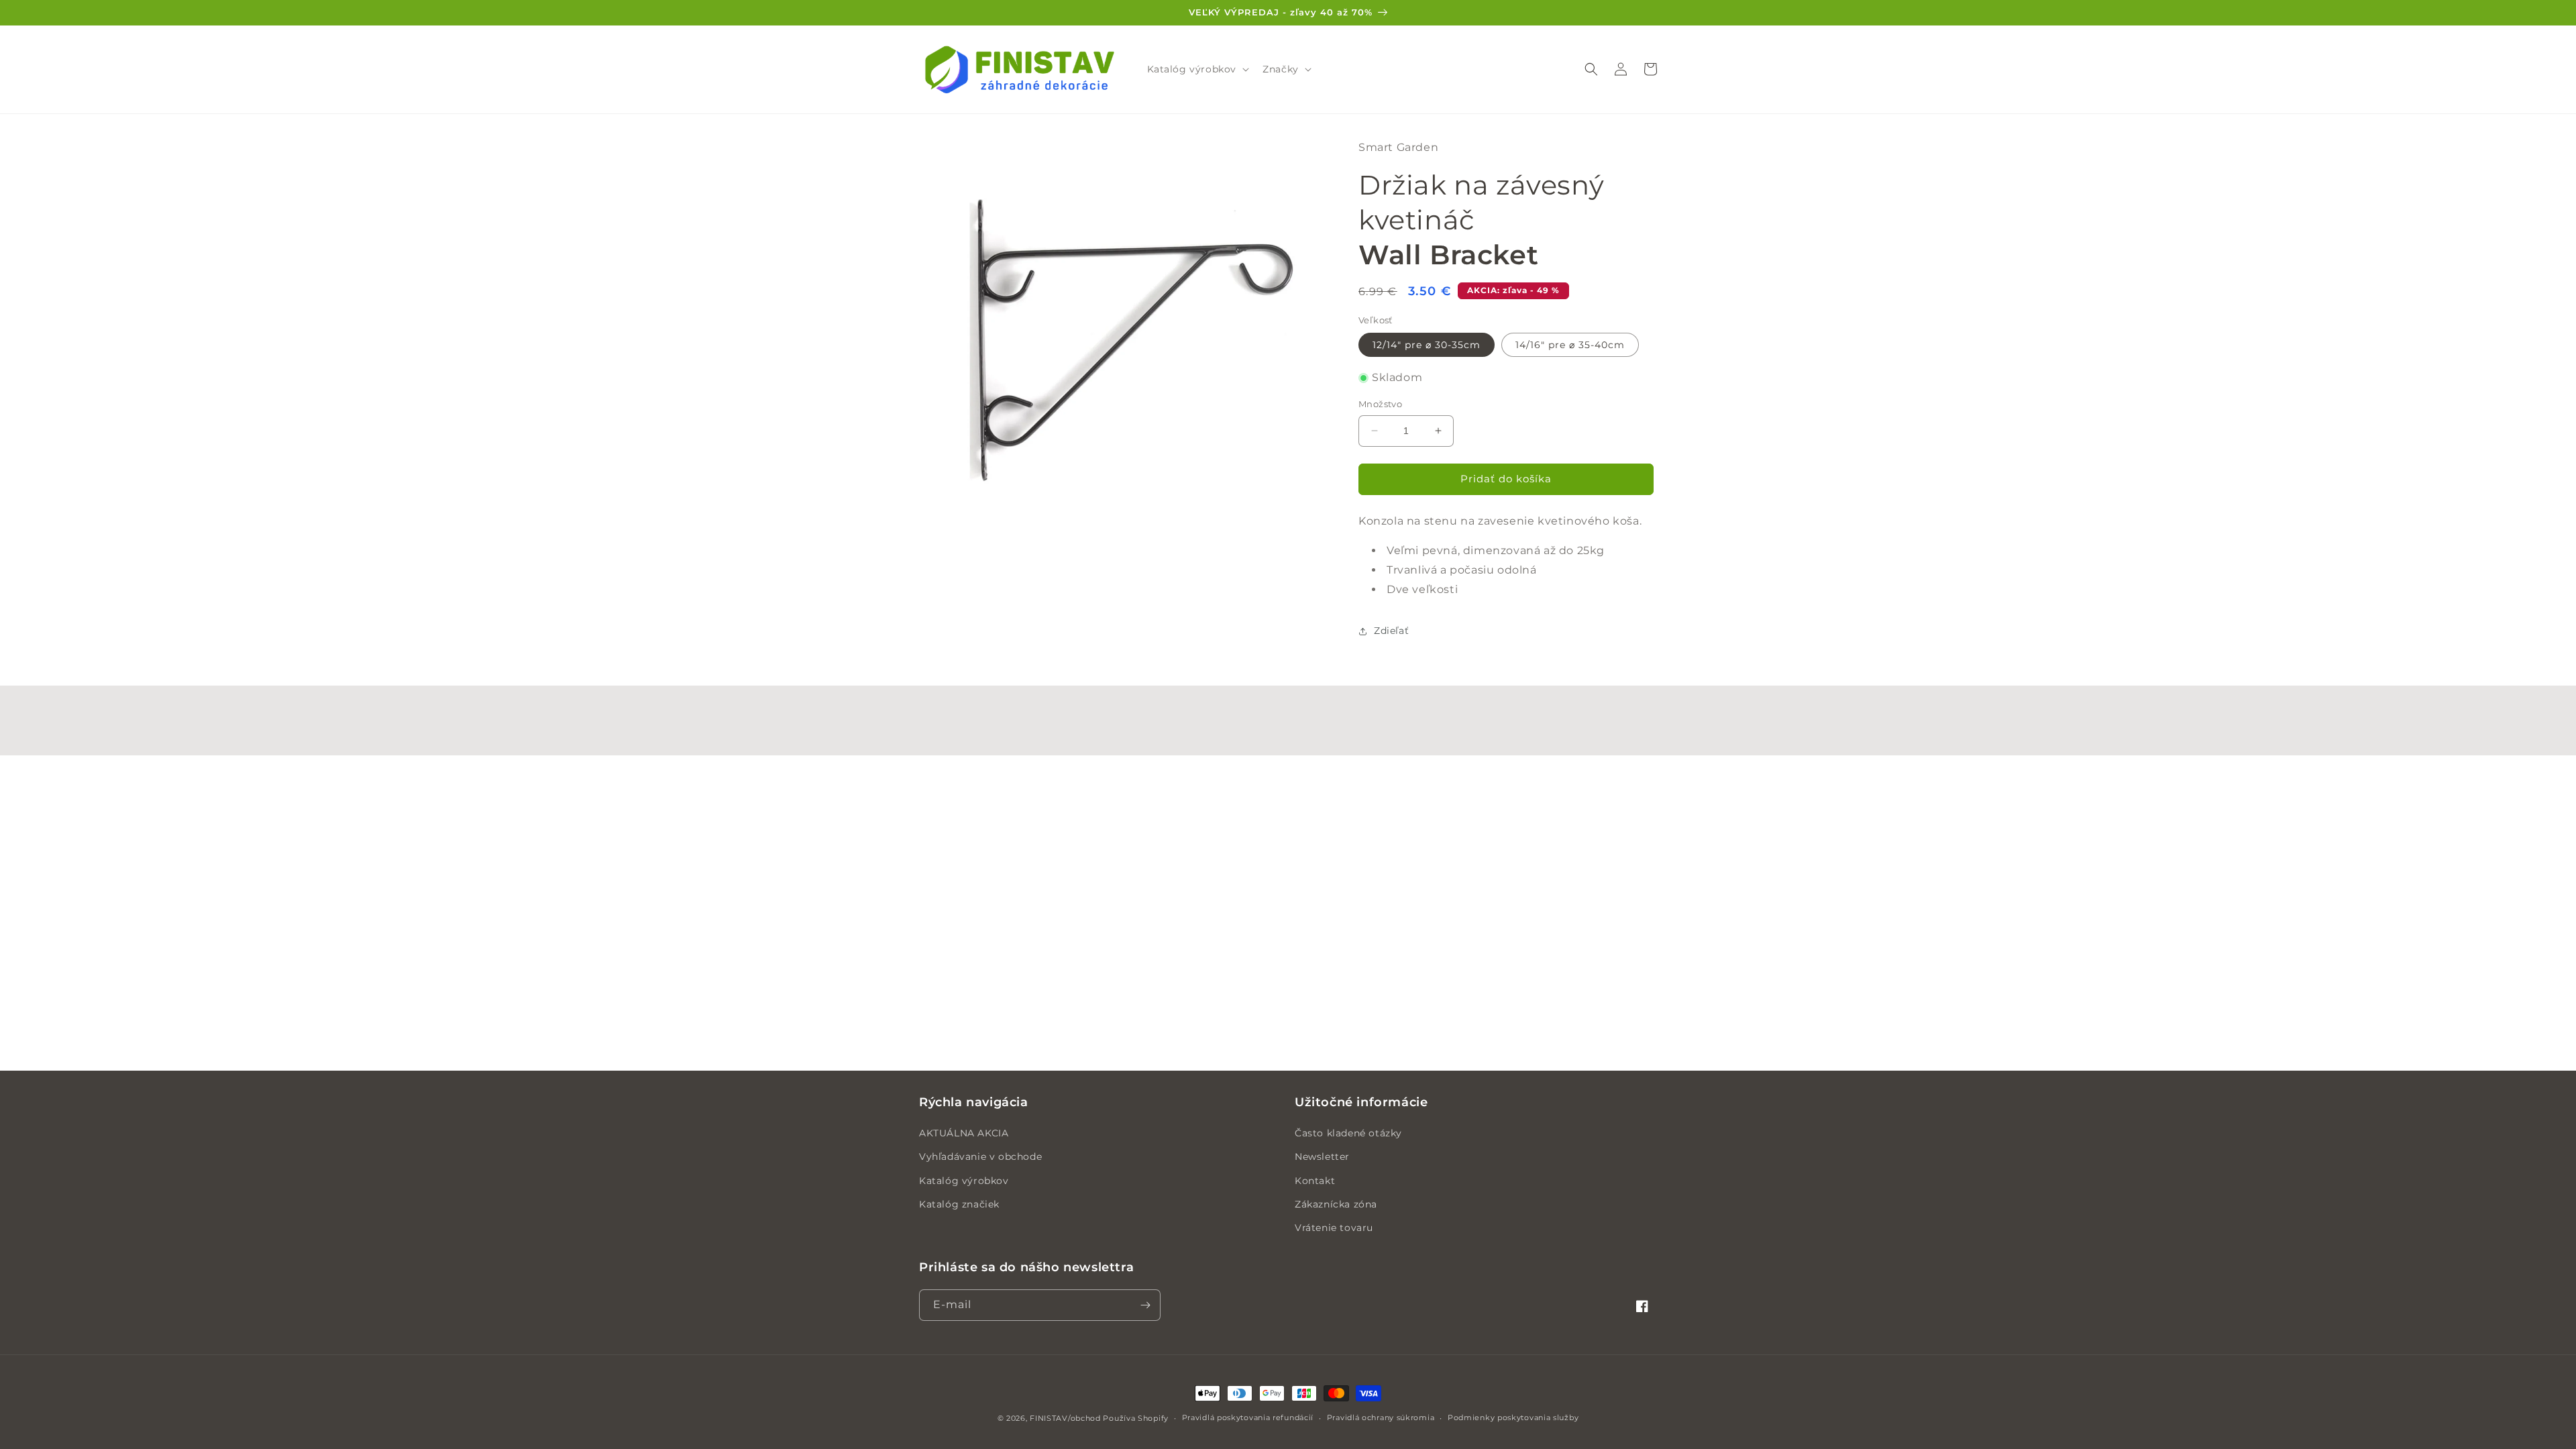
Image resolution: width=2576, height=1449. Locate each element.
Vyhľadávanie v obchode (980, 1157)
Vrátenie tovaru (1334, 1228)
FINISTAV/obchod (1065, 1418)
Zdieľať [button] (1391, 631)
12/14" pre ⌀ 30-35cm (1427, 345)
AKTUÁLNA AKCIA (964, 1133)
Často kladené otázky (1348, 1133)
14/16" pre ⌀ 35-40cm (1570, 345)
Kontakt (1315, 1181)
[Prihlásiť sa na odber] (1145, 1305)
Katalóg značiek (959, 1204)
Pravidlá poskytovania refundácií (1248, 1417)
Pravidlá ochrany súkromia (1381, 1417)
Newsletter (1322, 1157)
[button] (1197, 69)
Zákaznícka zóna (1336, 1204)
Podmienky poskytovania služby (1513, 1417)
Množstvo (1380, 404)
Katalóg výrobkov (964, 1181)
